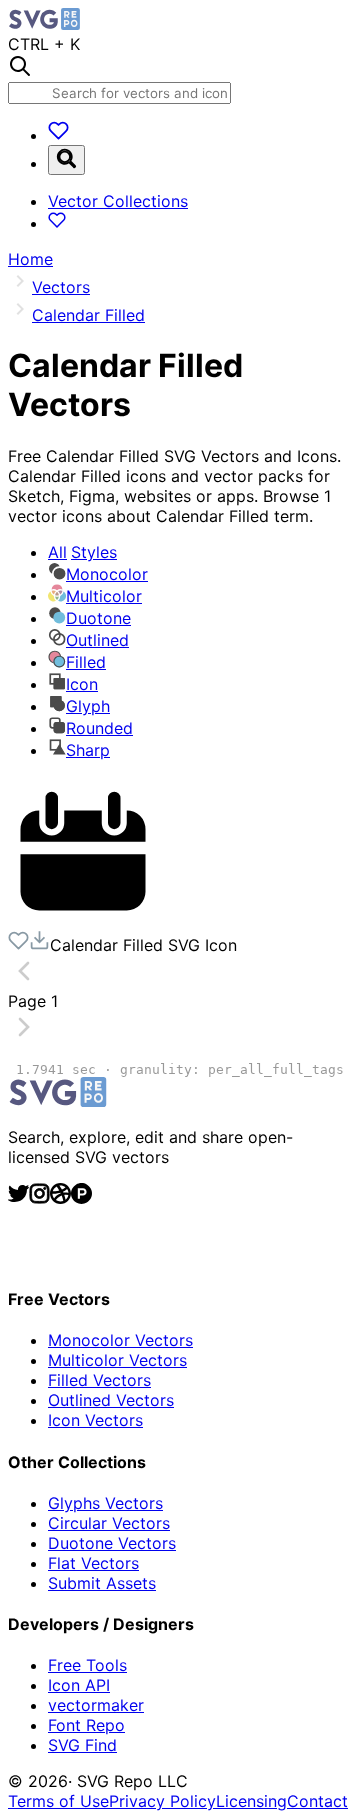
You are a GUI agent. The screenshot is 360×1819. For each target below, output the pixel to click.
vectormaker (96, 1705)
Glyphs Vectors (105, 1503)
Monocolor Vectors (120, 1340)
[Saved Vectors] (58, 135)
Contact (317, 1801)
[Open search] (66, 160)
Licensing (251, 1801)
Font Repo (86, 1725)
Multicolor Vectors (117, 1360)
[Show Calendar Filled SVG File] (83, 920)
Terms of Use (58, 1801)
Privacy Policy (162, 1801)
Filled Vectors (99, 1380)
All (82, 552)
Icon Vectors (95, 1420)
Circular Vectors (109, 1523)
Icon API (79, 1685)
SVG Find (82, 1745)
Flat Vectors (93, 1563)
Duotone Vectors (112, 1543)
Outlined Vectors (111, 1400)
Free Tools (87, 1665)
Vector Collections (118, 201)
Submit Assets (102, 1583)
